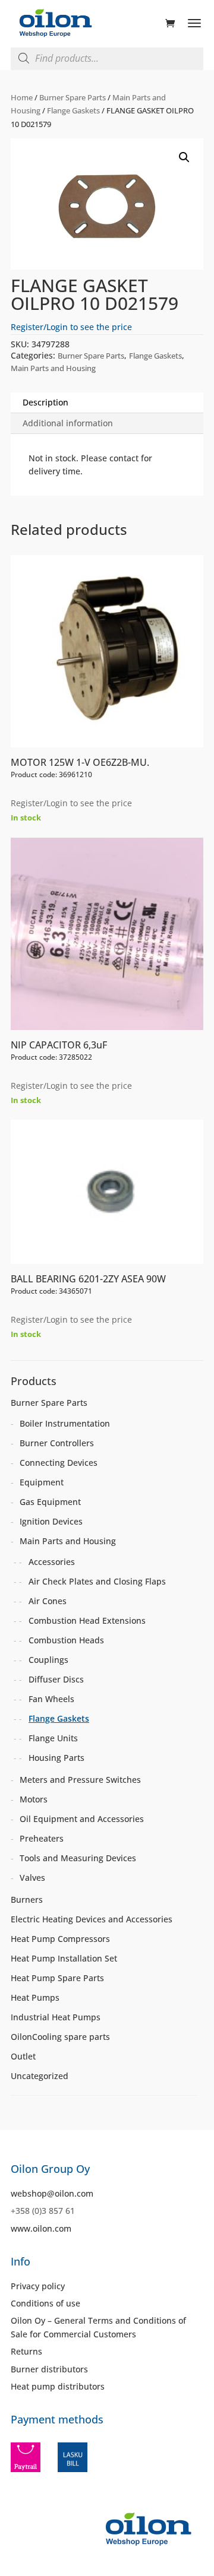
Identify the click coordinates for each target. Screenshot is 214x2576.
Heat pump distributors (58, 2386)
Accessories (52, 1562)
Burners (27, 1899)
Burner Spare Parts (73, 97)
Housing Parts (56, 1758)
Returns (26, 2351)
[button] (184, 157)
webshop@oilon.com (52, 2193)
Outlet (23, 2056)
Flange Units (53, 1738)
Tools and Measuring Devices (78, 1858)
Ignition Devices (51, 1521)
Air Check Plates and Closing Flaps (97, 1581)
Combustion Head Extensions (87, 1620)
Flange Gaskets (73, 110)
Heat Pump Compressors (60, 1939)
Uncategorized (40, 2076)
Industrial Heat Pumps (56, 2017)
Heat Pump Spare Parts (57, 1978)
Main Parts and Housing (53, 368)
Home (22, 97)
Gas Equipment (50, 1502)
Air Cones (48, 1601)
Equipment (42, 1482)
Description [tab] (45, 402)
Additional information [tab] (68, 423)
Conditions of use (45, 2303)
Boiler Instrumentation (65, 1423)
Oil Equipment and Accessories (82, 1819)
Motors (34, 1799)
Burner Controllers (57, 1443)
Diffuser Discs (56, 1679)
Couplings (48, 1660)
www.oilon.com (41, 2228)
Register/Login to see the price (71, 327)
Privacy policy (38, 2286)
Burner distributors (49, 2369)
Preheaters (42, 1838)
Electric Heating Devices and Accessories (92, 1919)
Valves (32, 1878)
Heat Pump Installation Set (64, 1958)
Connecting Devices (59, 1463)
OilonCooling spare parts (60, 2037)
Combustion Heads (66, 1640)
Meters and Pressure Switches (80, 1780)
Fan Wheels (51, 1699)
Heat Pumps (35, 1997)
